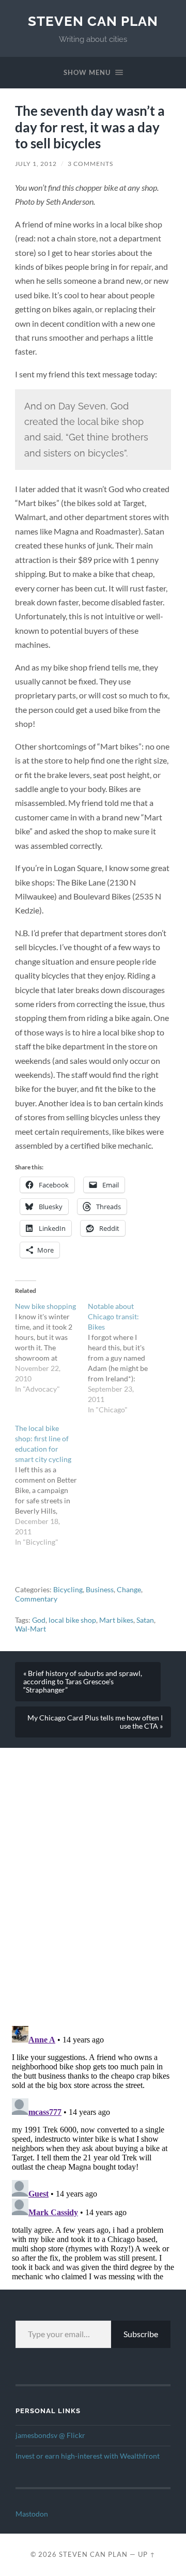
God (39, 1620)
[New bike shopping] (51, 1348)
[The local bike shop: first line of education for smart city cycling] (51, 1485)
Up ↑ (147, 2554)
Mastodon (32, 2514)
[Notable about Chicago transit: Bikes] (124, 1358)
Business (100, 1590)
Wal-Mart (30, 1629)
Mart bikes (116, 1620)
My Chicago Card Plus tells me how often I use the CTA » (95, 1722)
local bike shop (72, 1620)
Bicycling (68, 1590)
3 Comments (90, 164)
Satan (145, 1620)
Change (129, 1590)
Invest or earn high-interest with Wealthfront (88, 2456)
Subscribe (141, 2334)
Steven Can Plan (93, 21)
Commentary (36, 1599)
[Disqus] (93, 1877)
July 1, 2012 (36, 164)
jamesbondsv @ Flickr (50, 2435)
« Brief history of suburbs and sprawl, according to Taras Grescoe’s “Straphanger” (83, 1682)
